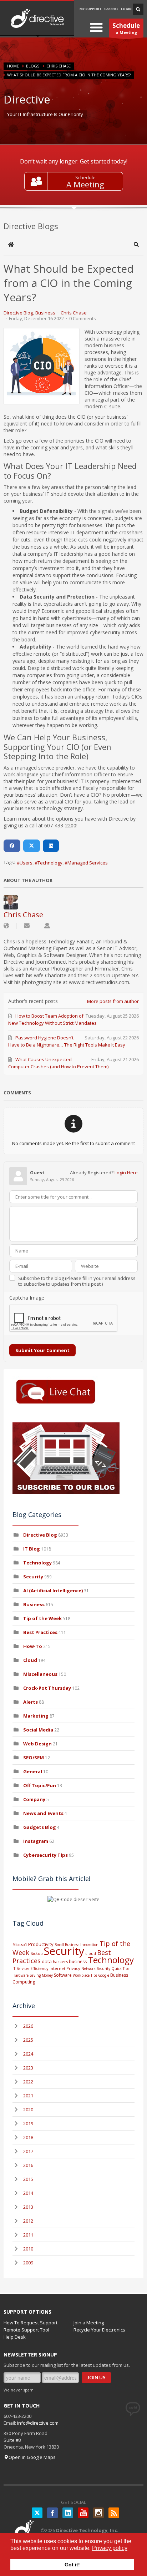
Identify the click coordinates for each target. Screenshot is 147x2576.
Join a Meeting (89, 2323)
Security (33, 1577)
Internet (57, 1968)
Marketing (36, 1716)
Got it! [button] (72, 2565)
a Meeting (126, 28)
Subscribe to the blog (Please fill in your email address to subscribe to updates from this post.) (77, 1281)
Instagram (36, 1841)
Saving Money (41, 1975)
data (47, 1961)
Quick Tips (120, 1968)
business (78, 1962)
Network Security (96, 1968)
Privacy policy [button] (110, 2548)
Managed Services (88, 863)
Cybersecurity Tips (45, 1855)
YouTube (83, 2513)
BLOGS (33, 66)
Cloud (30, 1660)
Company (34, 1799)
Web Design (37, 1744)
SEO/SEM (34, 1758)
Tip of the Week (42, 1618)
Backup (36, 1954)
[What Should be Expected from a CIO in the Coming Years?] (41, 366)
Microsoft (20, 1945)
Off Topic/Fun (40, 1785)
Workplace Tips (85, 1975)
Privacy (73, 1968)
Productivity (41, 1944)
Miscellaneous (40, 1674)
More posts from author (113, 1001)
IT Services (21, 1968)
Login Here (126, 1173)
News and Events (43, 1813)
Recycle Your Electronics (99, 2330)
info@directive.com (38, 2423)
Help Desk (15, 2337)
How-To (33, 1646)
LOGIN (126, 9)
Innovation (89, 1945)
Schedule (85, 177)
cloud (91, 1953)
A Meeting (85, 184)
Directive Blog (18, 313)
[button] (136, 245)
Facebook (52, 2513)
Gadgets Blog (40, 1827)
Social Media (38, 1730)
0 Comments (83, 318)
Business (45, 313)
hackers (60, 1962)
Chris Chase (59, 66)
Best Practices (40, 1632)
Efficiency (39, 1968)
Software (63, 1975)
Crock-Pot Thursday (48, 1688)
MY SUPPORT (91, 9)
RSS (114, 2513)
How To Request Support (31, 2323)
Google (104, 1975)
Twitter (37, 2513)
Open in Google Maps (32, 2457)
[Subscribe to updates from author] (27, 926)
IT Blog (32, 1549)
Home (13, 66)
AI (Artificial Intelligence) (53, 1591)
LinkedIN (68, 2513)
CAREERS (111, 9)
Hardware (21, 1975)
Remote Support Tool (26, 2330)
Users (26, 863)
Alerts (31, 1702)
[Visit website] (6, 926)
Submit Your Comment (42, 1350)
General (33, 1771)
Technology (50, 863)
